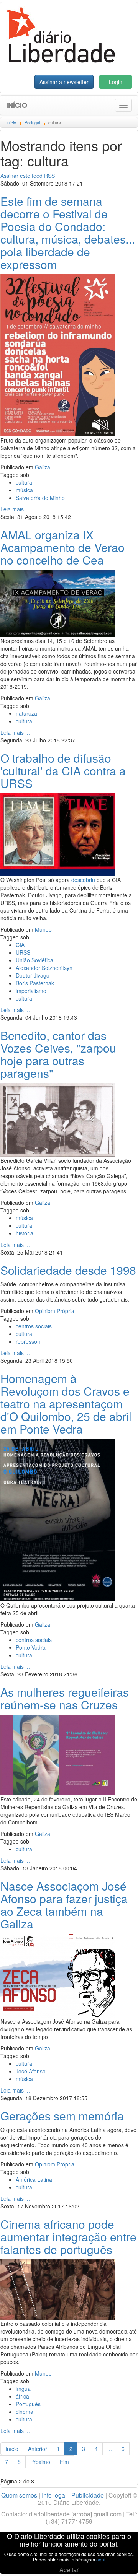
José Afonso (31, 2071)
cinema (25, 2412)
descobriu (83, 880)
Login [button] (116, 82)
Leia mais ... (15, 509)
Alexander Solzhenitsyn (44, 968)
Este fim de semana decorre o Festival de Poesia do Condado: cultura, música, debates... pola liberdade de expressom (68, 233)
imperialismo (31, 991)
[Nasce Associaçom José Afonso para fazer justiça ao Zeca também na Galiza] (58, 1975)
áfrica (22, 2396)
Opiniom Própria (55, 1311)
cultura (24, 482)
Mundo (43, 929)
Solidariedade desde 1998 (68, 1270)
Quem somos (19, 2495)
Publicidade (88, 2495)
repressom (29, 1341)
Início (17, 105)
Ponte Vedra (31, 1647)
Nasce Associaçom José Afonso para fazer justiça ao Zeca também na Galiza (64, 1905)
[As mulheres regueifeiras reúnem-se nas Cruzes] (58, 1754)
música (24, 490)
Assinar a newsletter (64, 82)
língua (23, 2389)
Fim (64, 2462)
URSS (23, 952)
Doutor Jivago (33, 975)
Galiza (43, 467)
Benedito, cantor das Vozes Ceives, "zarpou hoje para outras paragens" (58, 1054)
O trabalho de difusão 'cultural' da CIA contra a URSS (63, 771)
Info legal (54, 2495)
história (25, 1233)
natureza (26, 713)
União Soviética (34, 960)
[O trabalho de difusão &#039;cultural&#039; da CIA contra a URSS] (58, 834)
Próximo (40, 2462)
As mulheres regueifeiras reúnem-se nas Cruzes (65, 1698)
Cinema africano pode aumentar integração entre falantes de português (68, 2237)
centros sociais (34, 1326)
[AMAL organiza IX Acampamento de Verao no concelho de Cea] (58, 602)
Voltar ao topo (115, 2560)
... (110, 2449)
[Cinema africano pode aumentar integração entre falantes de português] (58, 2289)
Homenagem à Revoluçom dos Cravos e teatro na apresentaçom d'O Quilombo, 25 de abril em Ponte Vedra (66, 1404)
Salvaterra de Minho (40, 498)
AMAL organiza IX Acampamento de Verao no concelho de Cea (62, 547)
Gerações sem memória (62, 2116)
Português (28, 2404)
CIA (20, 945)
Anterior (38, 2449)
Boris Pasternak (35, 983)
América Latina (34, 2179)
